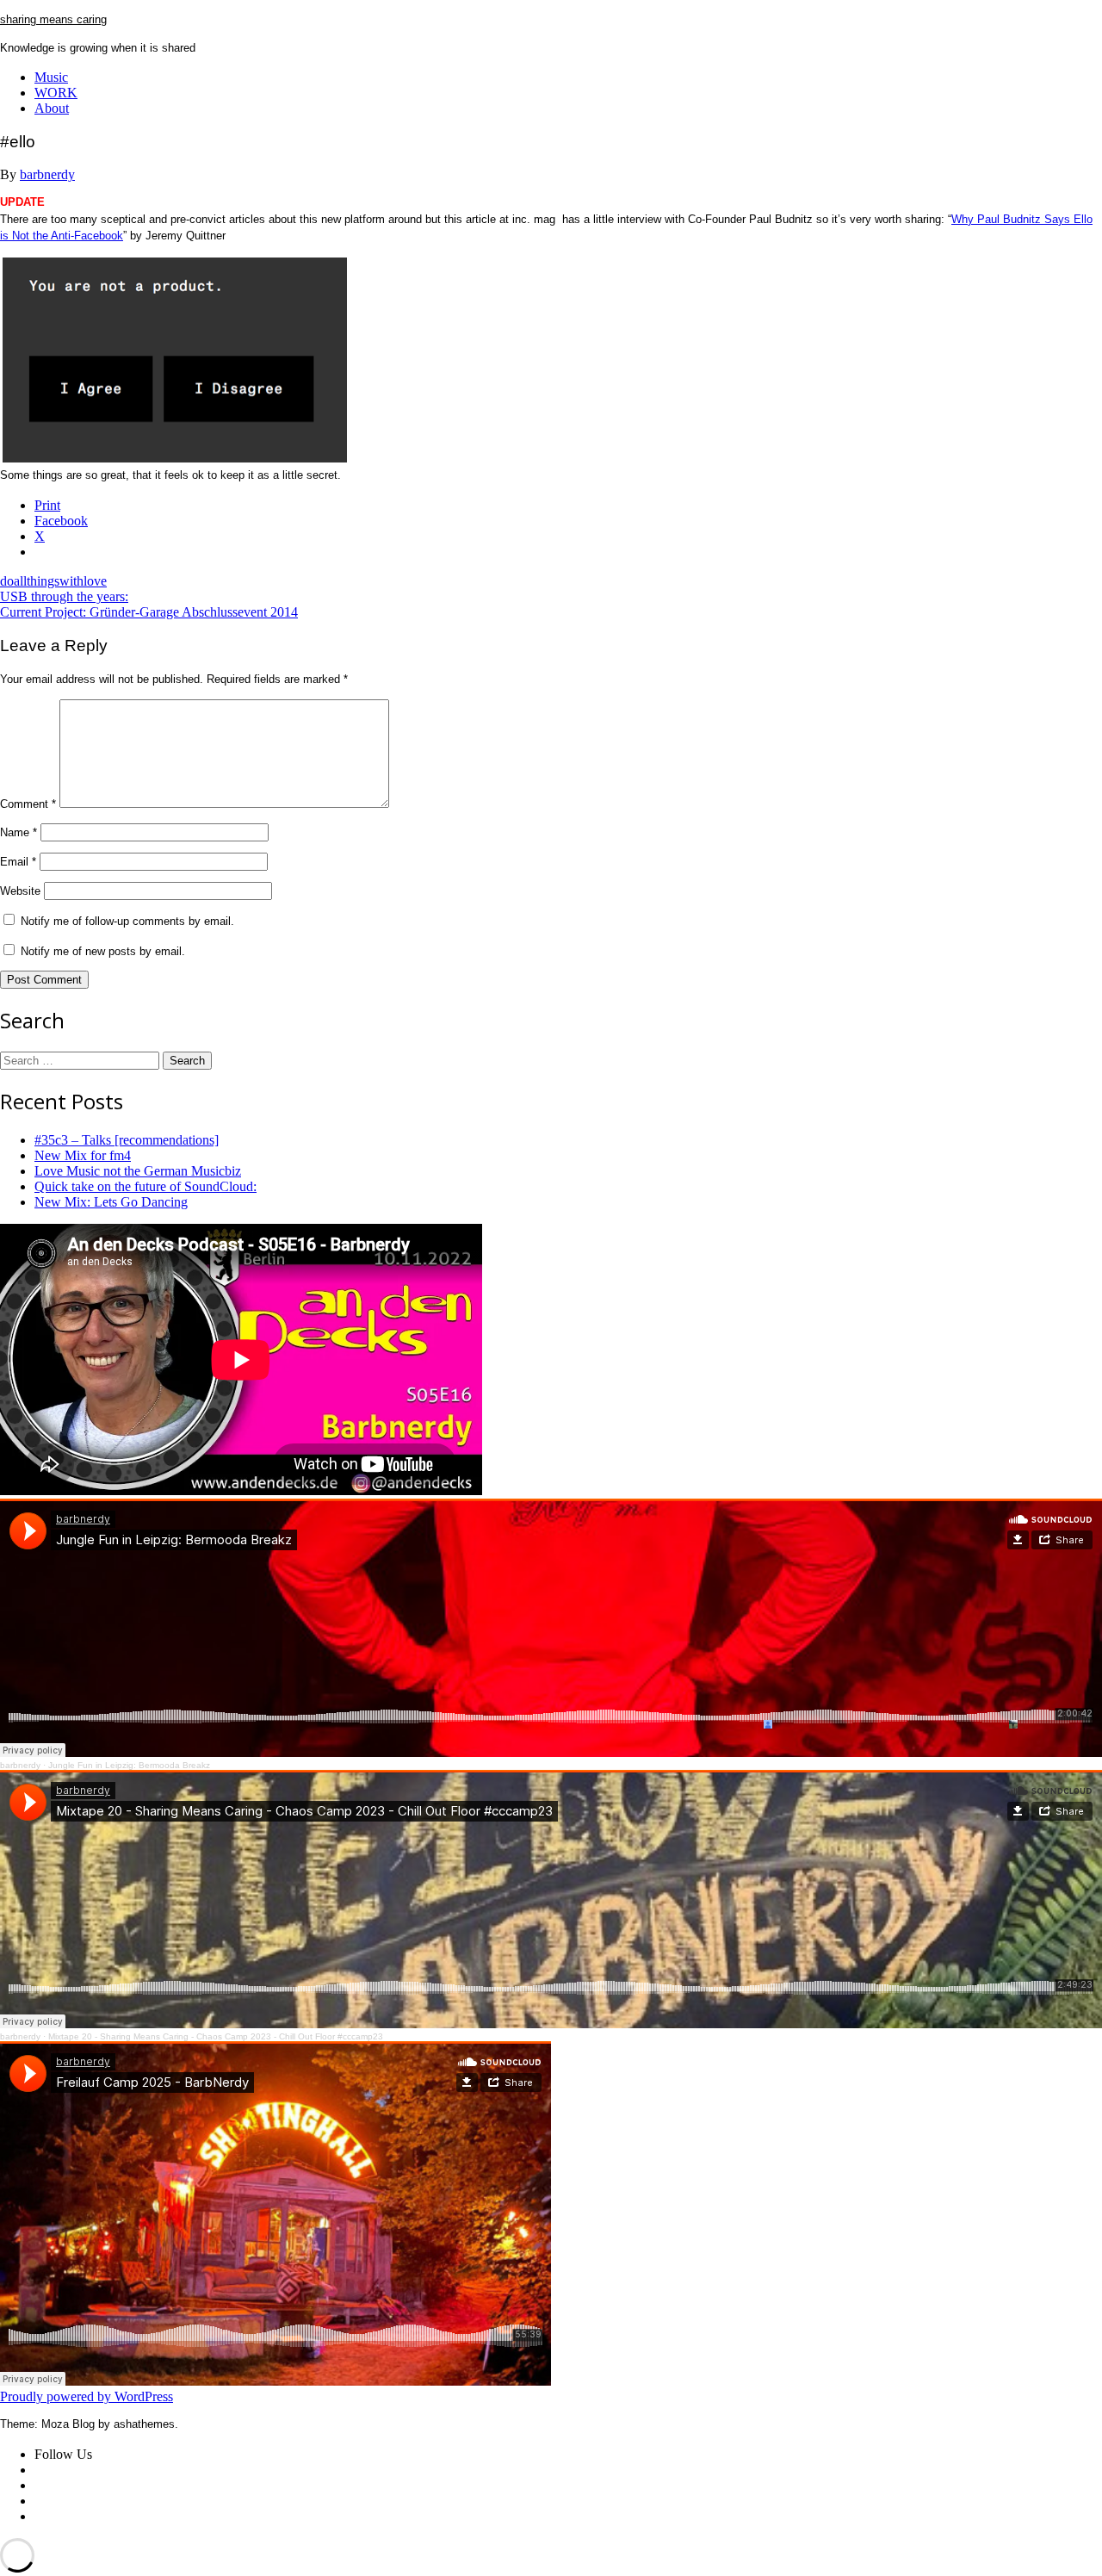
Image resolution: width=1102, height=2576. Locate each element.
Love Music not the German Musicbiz (138, 1171)
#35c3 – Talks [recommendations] (127, 1140)
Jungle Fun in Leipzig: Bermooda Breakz (129, 1765)
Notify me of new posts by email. (103, 951)
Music (51, 77)
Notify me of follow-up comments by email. (127, 921)
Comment (28, 804)
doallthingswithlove (53, 581)
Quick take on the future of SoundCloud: (145, 1186)
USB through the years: (64, 596)
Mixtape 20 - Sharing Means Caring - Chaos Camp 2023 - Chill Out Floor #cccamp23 (216, 2036)
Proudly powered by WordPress (87, 2396)
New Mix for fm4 (83, 1155)
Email (18, 862)
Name (19, 832)
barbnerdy (47, 174)
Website (20, 891)
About (52, 108)
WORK (56, 93)
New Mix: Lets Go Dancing (111, 1202)
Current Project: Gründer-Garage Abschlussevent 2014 (149, 612)
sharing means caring (53, 19)
